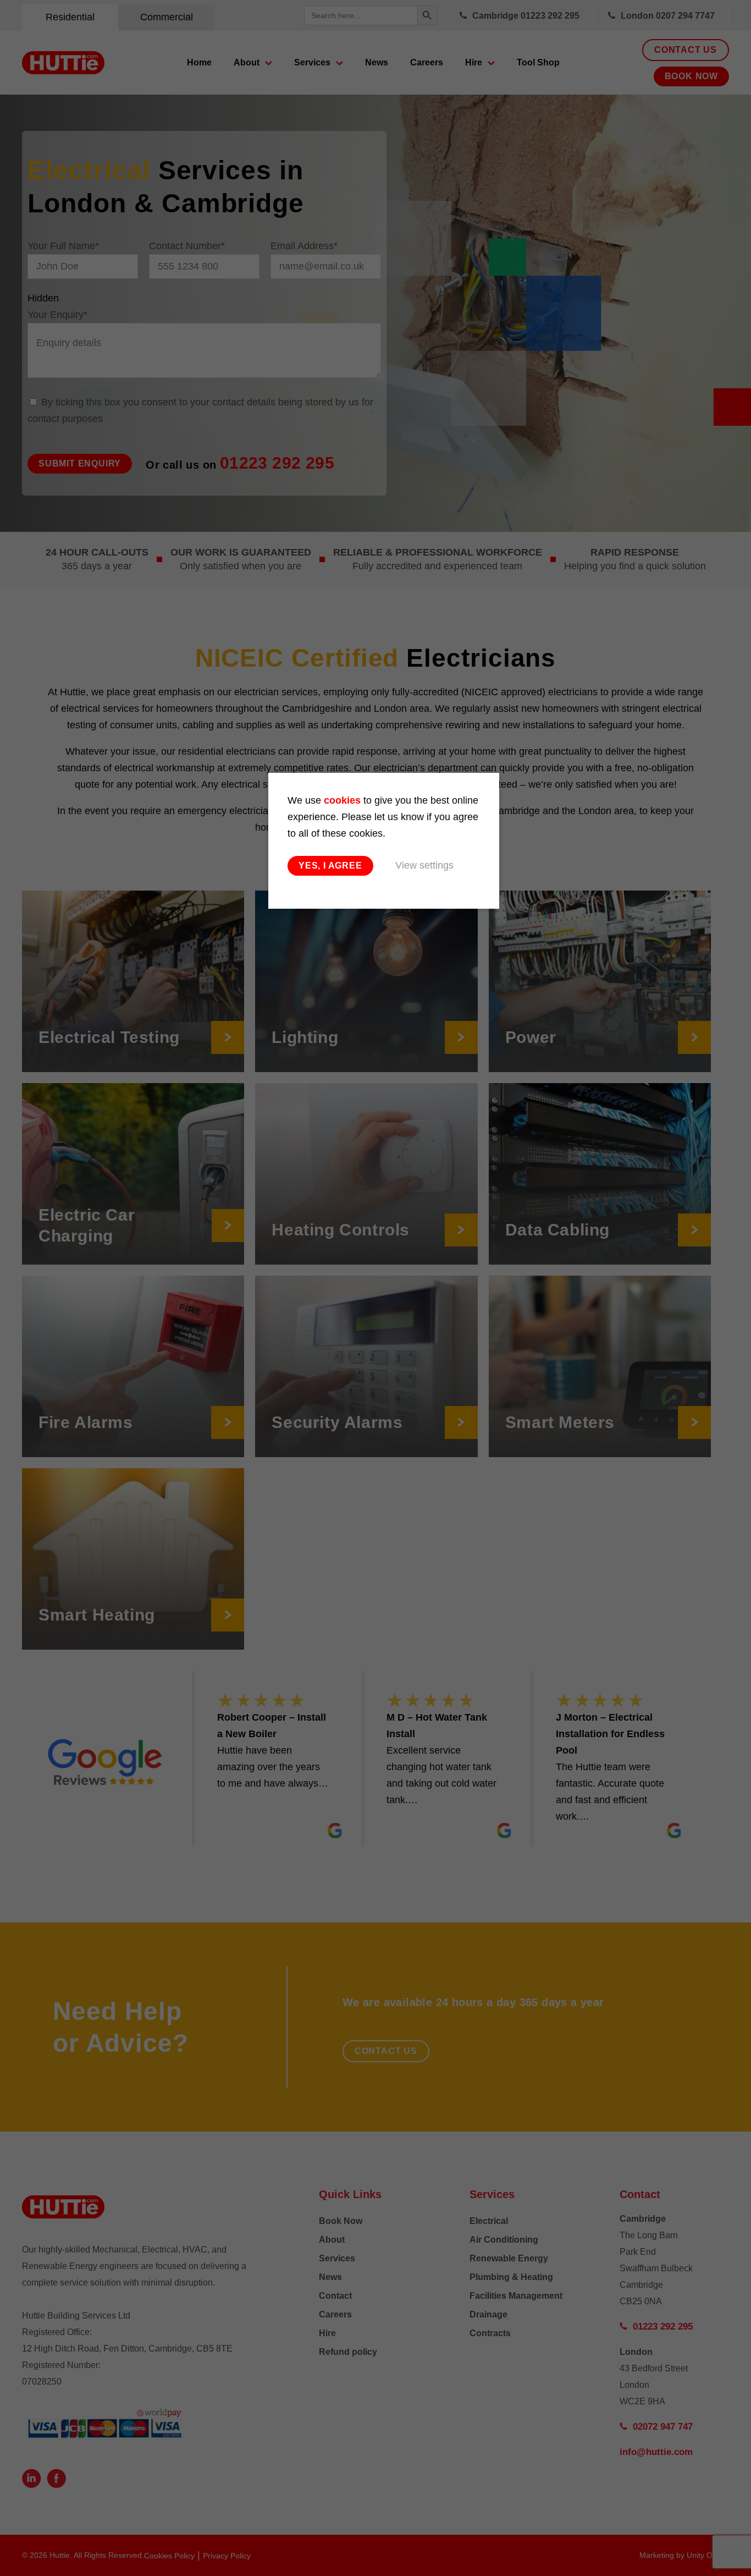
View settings (424, 865)
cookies (342, 800)
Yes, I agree (330, 866)
